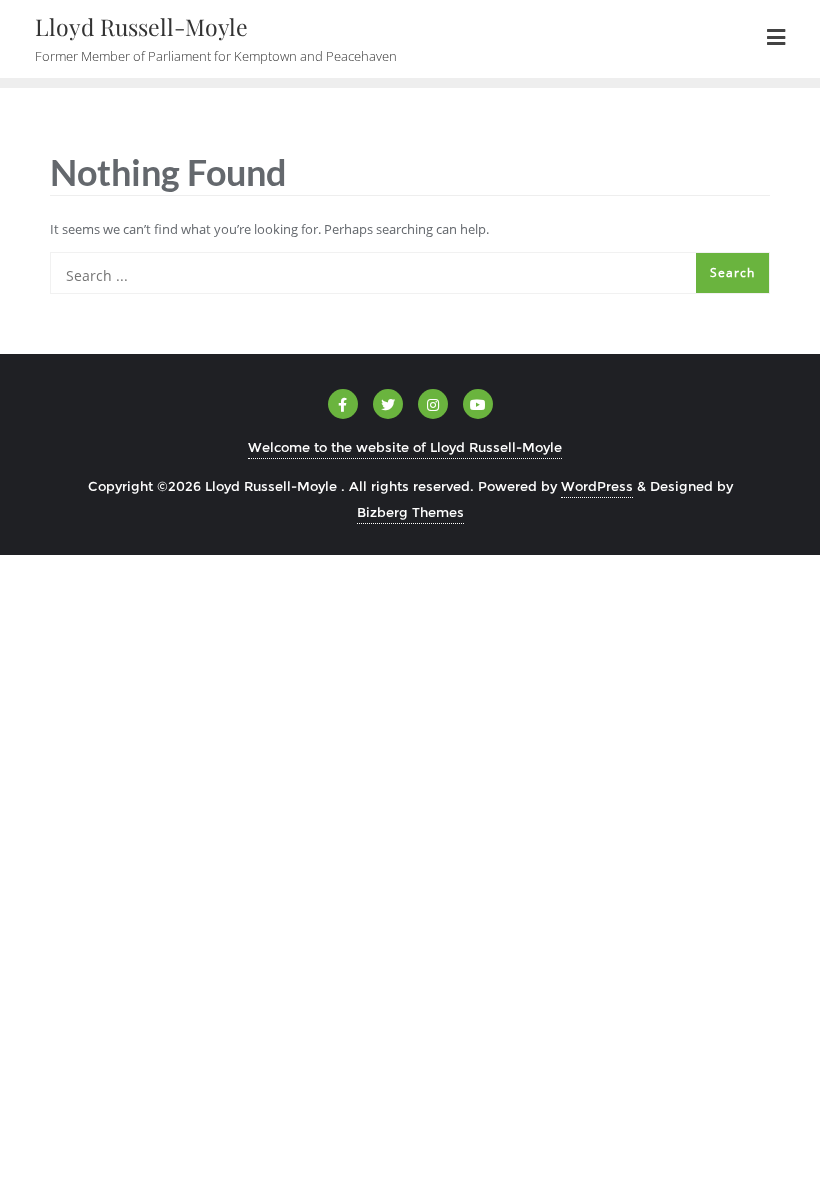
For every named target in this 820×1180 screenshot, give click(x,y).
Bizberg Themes (410, 512)
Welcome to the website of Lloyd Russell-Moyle (405, 447)
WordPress (597, 486)
